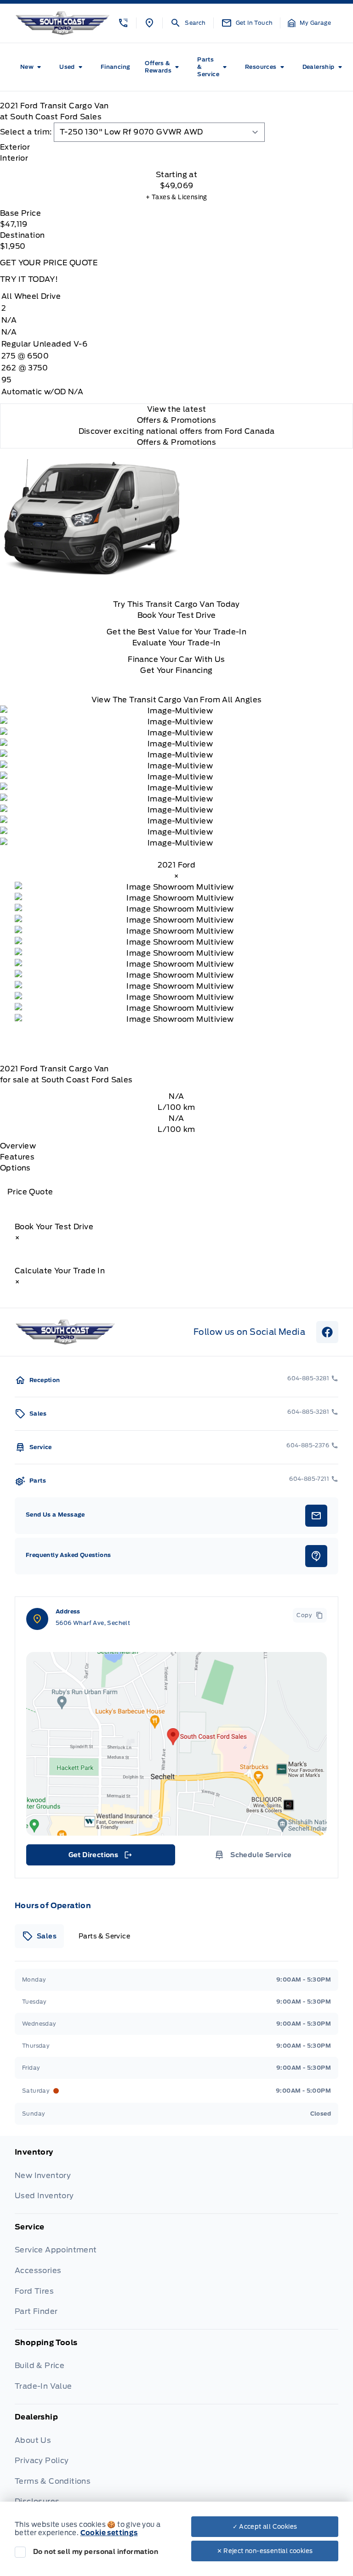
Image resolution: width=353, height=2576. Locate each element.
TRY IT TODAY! (29, 279)
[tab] (176, 147)
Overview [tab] (18, 1146)
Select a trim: (26, 132)
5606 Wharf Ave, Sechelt (93, 1623)
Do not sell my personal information (96, 2552)
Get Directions (100, 1857)
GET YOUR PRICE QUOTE (49, 263)
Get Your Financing (176, 670)
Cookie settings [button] (109, 2533)
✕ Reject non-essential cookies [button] (265, 2551)
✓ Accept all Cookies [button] (265, 2527)
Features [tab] (17, 1157)
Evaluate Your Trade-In (176, 643)
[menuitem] (32, 67)
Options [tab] (15, 1168)
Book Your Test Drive (177, 615)
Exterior (15, 147)
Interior (14, 158)
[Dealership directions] (176, 1744)
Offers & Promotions (177, 442)
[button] (123, 23)
